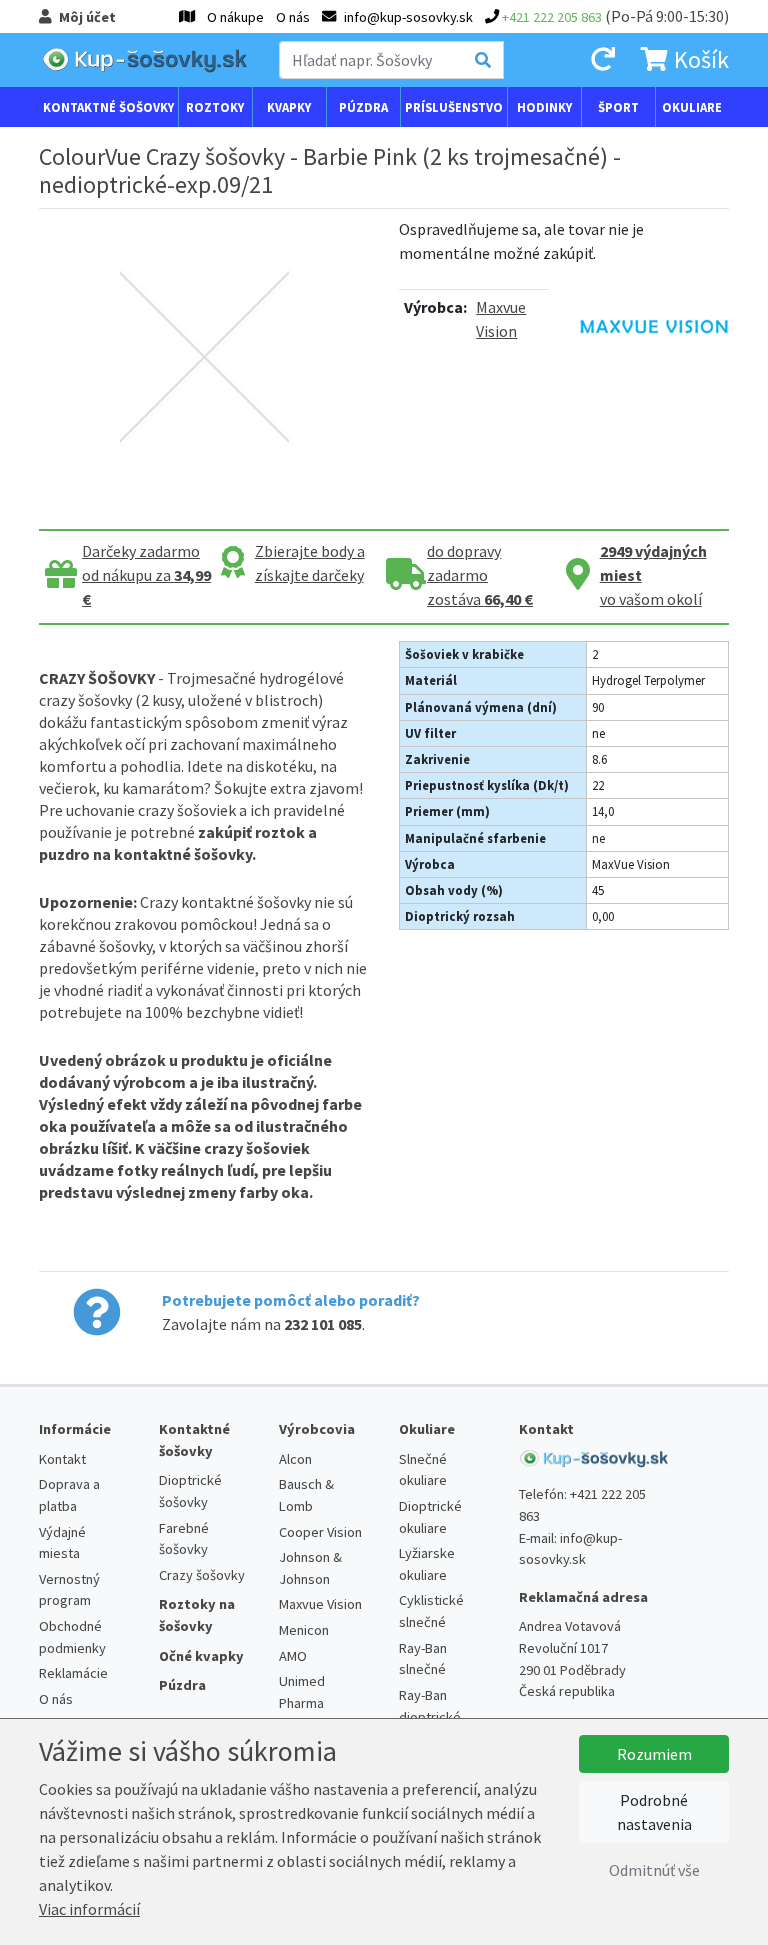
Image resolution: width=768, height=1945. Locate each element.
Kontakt (62, 1459)
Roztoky (215, 107)
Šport (618, 107)
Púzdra (363, 107)
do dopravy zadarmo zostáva (480, 575)
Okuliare (692, 107)
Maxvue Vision (320, 1604)
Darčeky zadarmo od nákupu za (146, 575)
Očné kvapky (201, 1656)
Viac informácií (89, 1909)
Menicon (304, 1630)
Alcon (295, 1459)
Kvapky (289, 107)
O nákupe (235, 17)
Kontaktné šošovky (108, 107)
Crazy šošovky (202, 1575)
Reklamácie (73, 1673)
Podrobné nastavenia (654, 1812)
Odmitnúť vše (654, 1870)
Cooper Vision (320, 1532)
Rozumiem (654, 1754)
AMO (293, 1656)
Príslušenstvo (454, 107)
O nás (293, 17)
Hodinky (544, 107)
